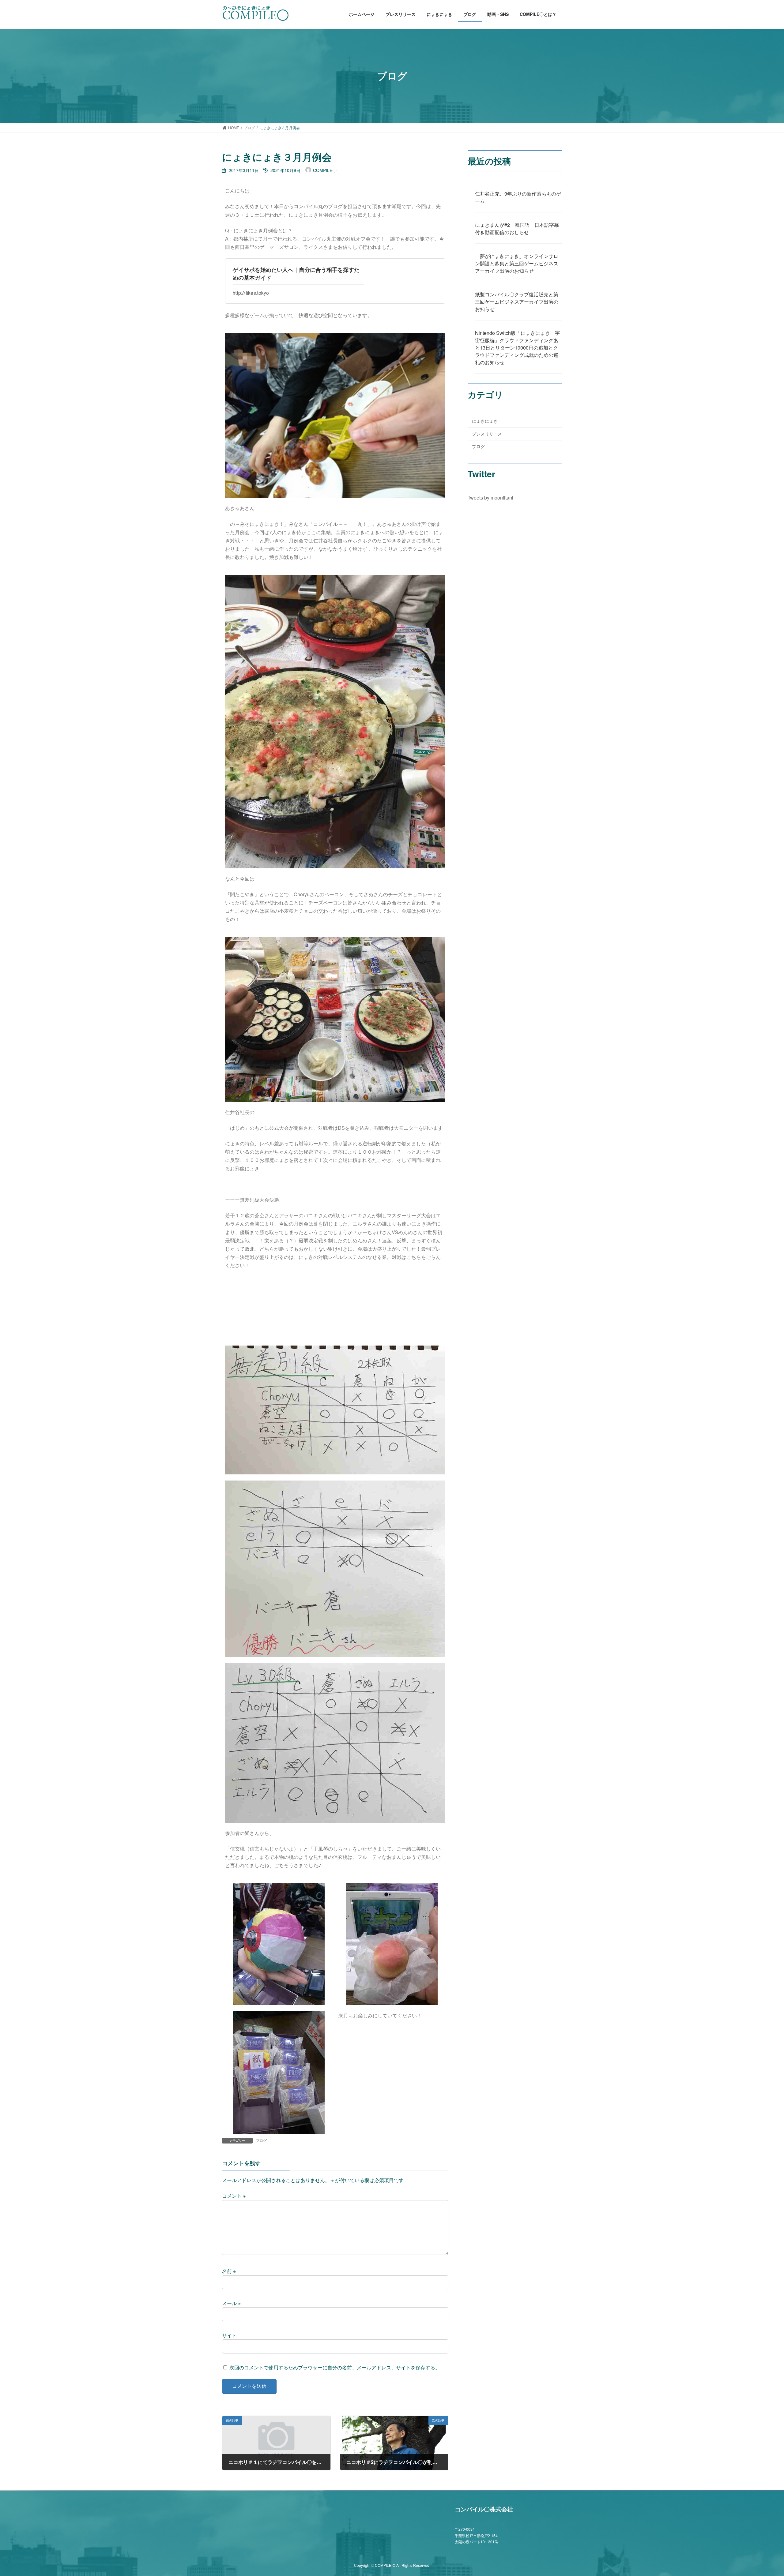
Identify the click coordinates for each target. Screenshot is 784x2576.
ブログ (261, 2140)
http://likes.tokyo (251, 293)
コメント (234, 2196)
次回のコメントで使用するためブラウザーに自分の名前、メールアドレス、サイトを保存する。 (335, 2367)
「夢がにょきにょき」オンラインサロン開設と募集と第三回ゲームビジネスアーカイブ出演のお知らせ (517, 263)
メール (231, 2303)
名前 (229, 2271)
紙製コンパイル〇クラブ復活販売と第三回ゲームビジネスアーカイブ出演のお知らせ (517, 302)
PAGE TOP (761, 2493)
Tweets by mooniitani (490, 498)
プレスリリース (487, 434)
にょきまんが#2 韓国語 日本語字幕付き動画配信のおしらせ (517, 228)
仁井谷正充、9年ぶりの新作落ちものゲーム (518, 197)
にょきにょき (485, 421)
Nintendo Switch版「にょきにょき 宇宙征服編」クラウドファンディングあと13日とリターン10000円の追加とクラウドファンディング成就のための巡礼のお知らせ (517, 348)
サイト (229, 2335)
